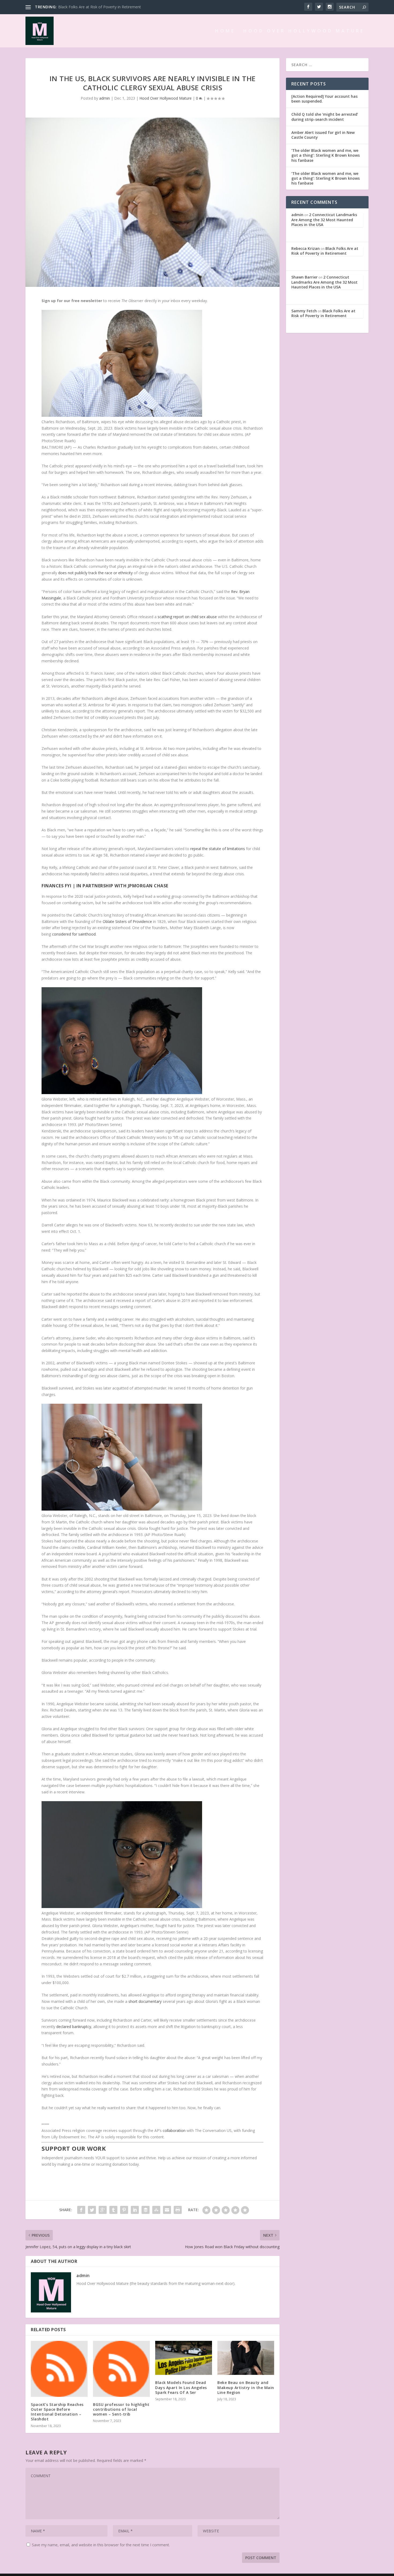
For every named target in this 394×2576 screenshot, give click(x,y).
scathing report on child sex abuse (187, 617)
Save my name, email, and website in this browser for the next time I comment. (101, 2545)
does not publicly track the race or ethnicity (95, 573)
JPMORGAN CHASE (148, 886)
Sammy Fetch (304, 311)
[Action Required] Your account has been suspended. (324, 99)
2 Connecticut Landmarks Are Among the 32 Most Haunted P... (113, 7)
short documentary (145, 2001)
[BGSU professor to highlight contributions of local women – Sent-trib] (121, 2369)
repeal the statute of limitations (218, 849)
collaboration (174, 2130)
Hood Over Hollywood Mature (304, 31)
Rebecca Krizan (306, 248)
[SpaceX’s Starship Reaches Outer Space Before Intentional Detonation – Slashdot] (59, 2369)
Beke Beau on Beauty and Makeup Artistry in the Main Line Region (246, 2387)
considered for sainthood (74, 934)
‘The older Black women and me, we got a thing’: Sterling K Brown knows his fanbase (326, 155)
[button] (153, 301)
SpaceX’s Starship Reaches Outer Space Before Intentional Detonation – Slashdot (57, 2412)
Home (225, 31)
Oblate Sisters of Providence (127, 921)
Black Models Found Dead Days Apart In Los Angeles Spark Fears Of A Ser (181, 2387)
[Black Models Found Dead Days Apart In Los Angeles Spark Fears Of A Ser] (184, 2358)
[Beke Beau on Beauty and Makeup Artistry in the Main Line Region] (246, 2358)
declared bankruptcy (74, 2027)
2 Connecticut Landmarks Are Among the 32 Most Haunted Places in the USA (324, 219)
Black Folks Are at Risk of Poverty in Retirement (325, 251)
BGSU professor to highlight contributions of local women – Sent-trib (121, 2409)
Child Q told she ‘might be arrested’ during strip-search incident (325, 117)
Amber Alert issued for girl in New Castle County (323, 135)
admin (105, 98)
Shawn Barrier (304, 277)
